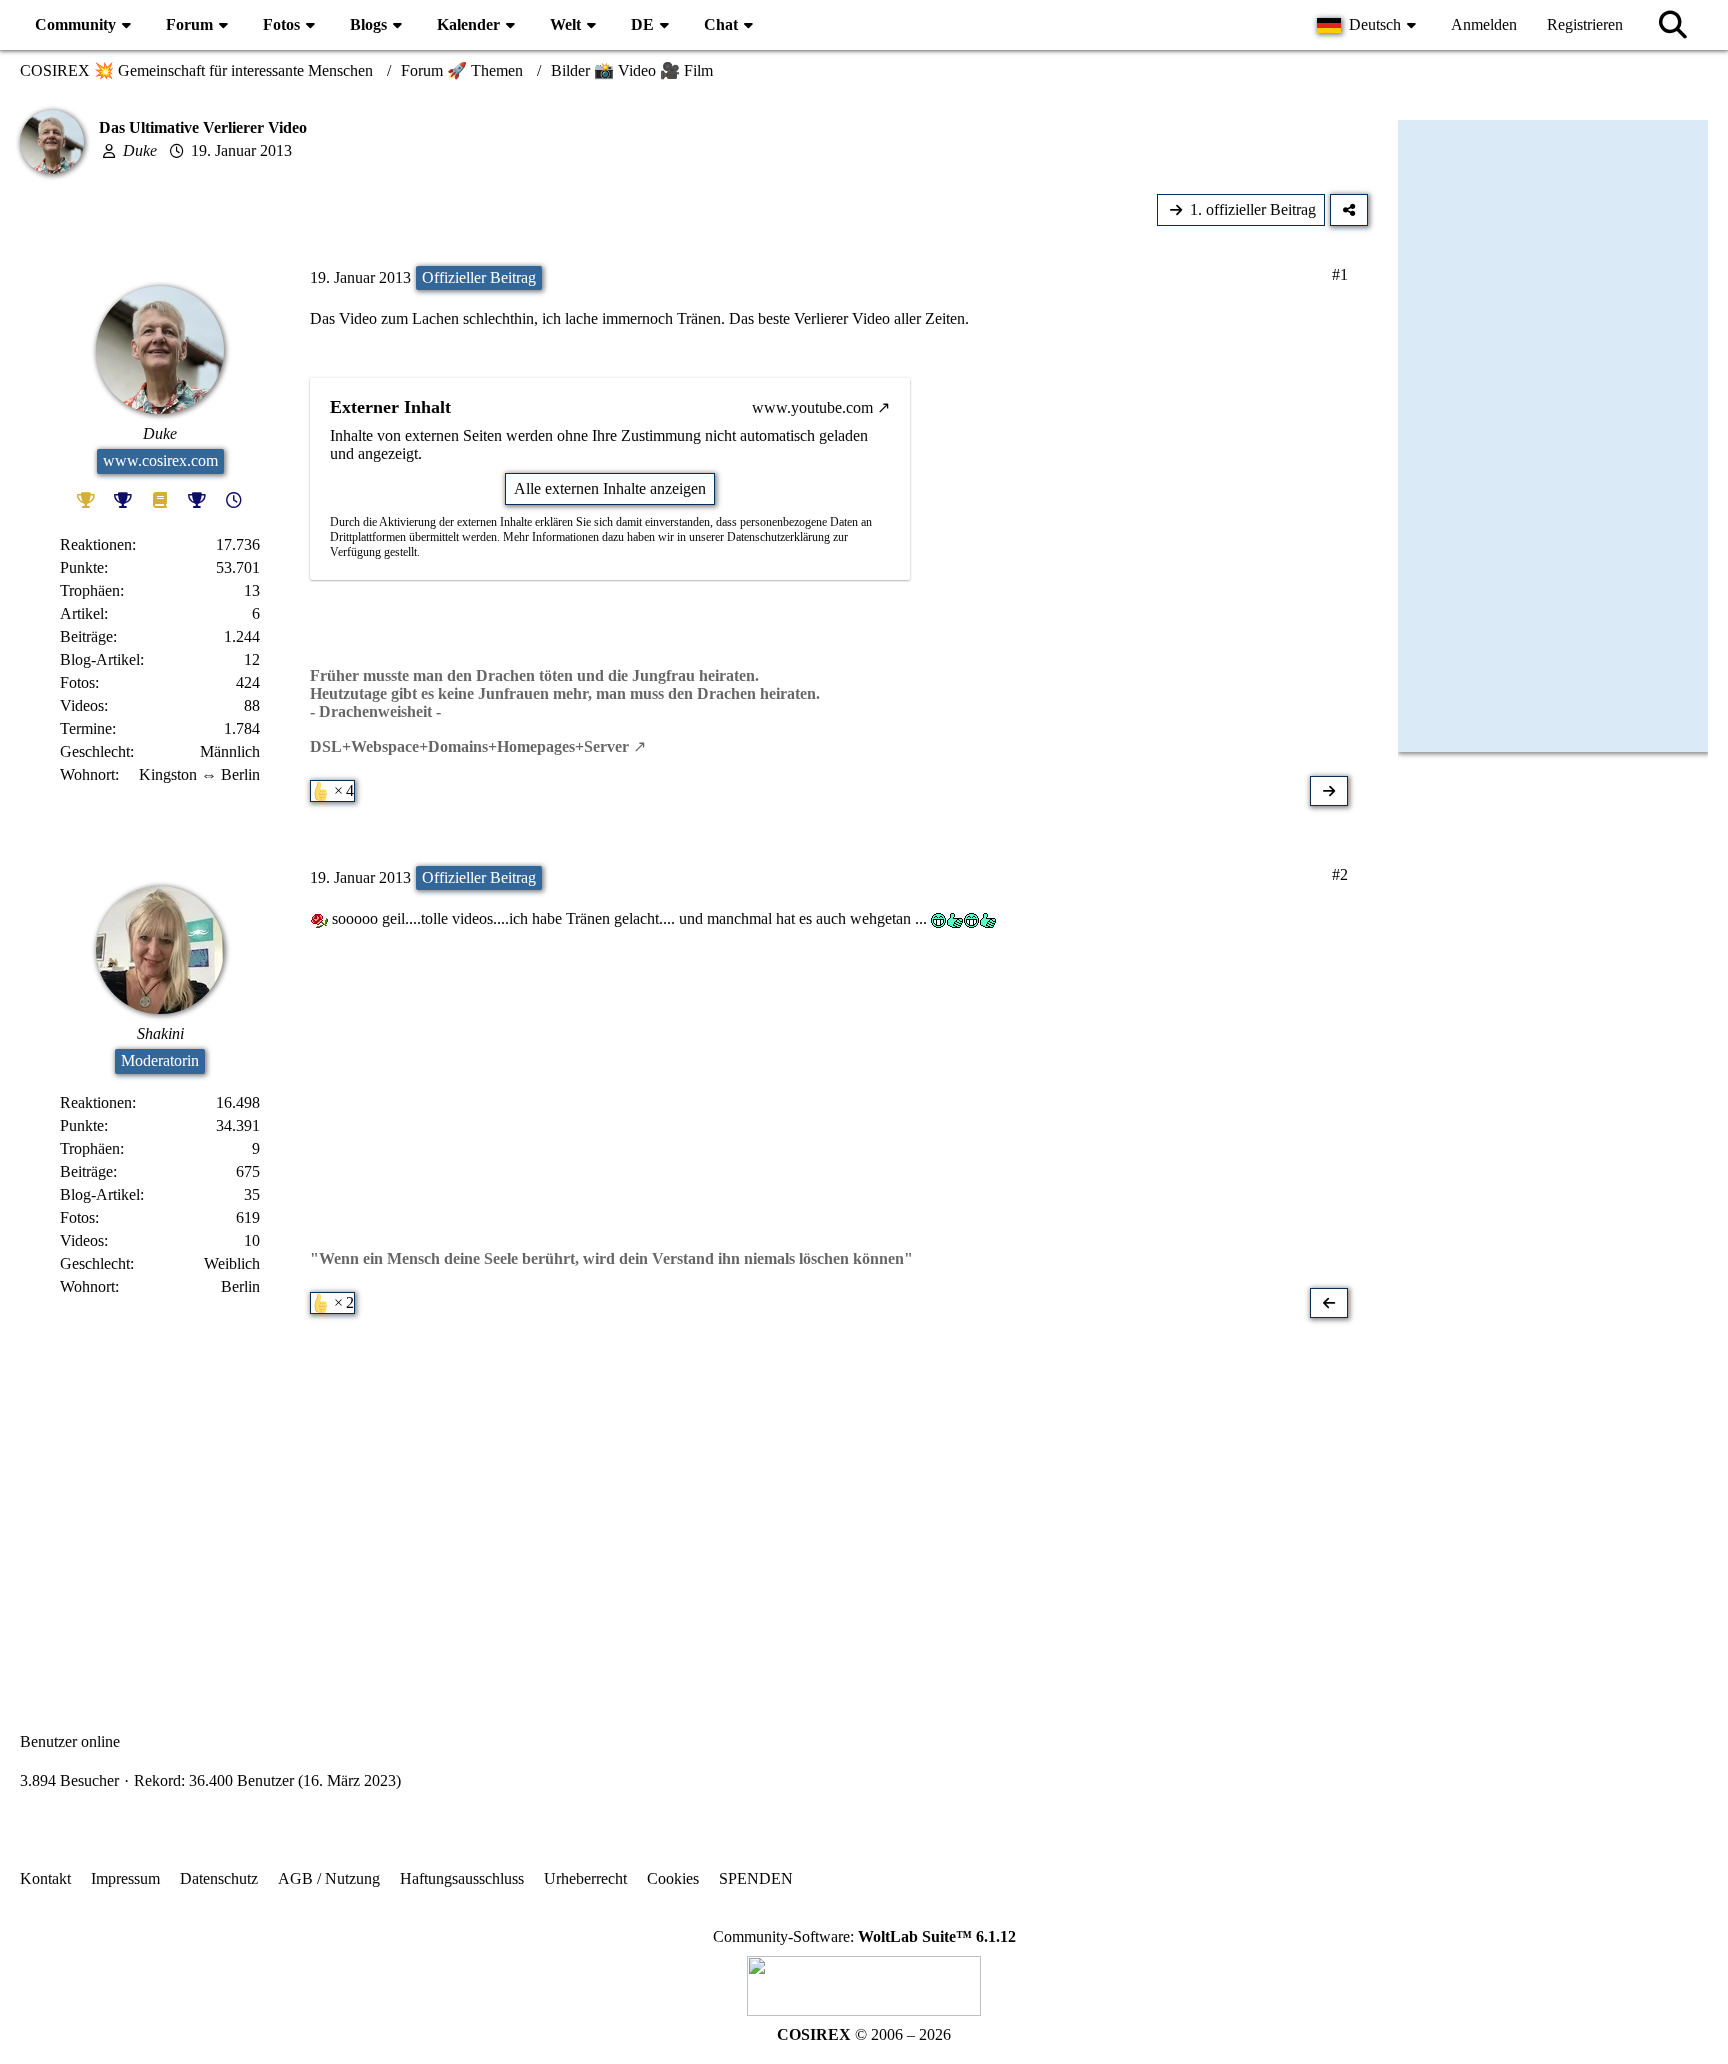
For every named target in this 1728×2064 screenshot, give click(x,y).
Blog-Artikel (100, 659)
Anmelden (1484, 24)
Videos (82, 705)
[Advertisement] (694, 1498)
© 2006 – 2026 (864, 2034)
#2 (1340, 874)
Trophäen (90, 590)
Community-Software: (864, 1936)
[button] (1369, 25)
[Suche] (1673, 25)
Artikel (82, 613)
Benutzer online (70, 1741)
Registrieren (1585, 24)
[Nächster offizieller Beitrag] (1329, 791)
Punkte (82, 567)
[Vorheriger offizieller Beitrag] (1329, 1303)
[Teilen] (1349, 210)
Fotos (77, 682)
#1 (1340, 274)
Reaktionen (96, 544)
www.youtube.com (812, 407)
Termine (86, 728)
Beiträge (86, 636)
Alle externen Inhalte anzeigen (610, 488)
